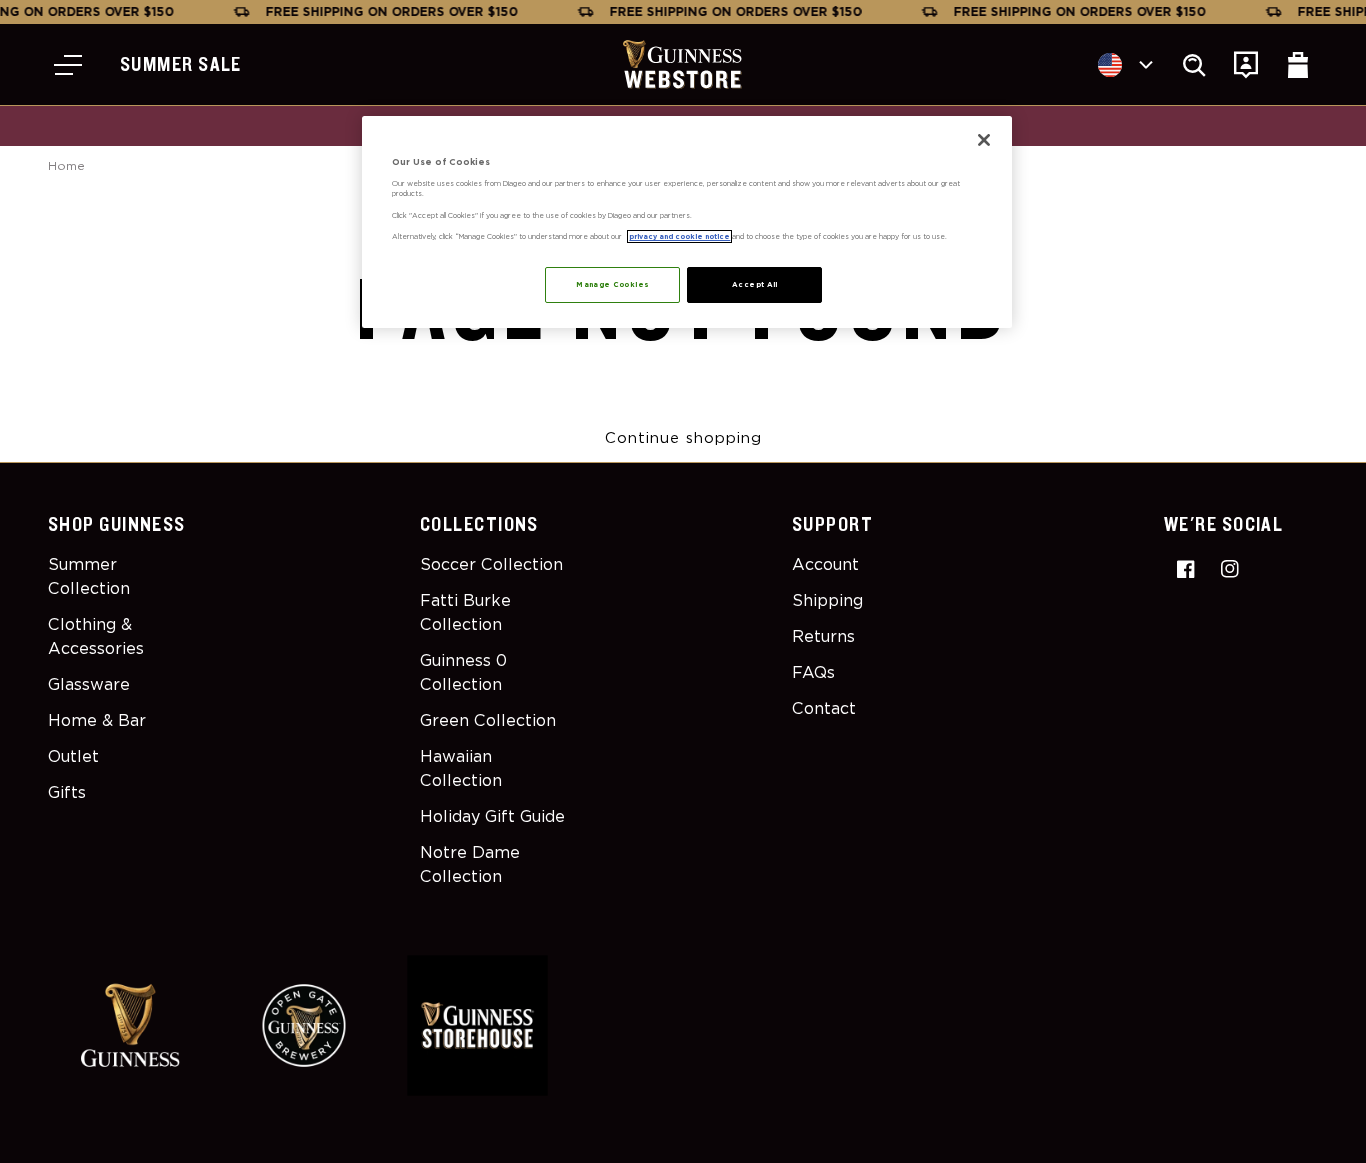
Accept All (755, 284)
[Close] (984, 140)
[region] (687, 222)
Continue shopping (683, 438)
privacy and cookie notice (679, 236)
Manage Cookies (612, 284)
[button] (68, 65)
